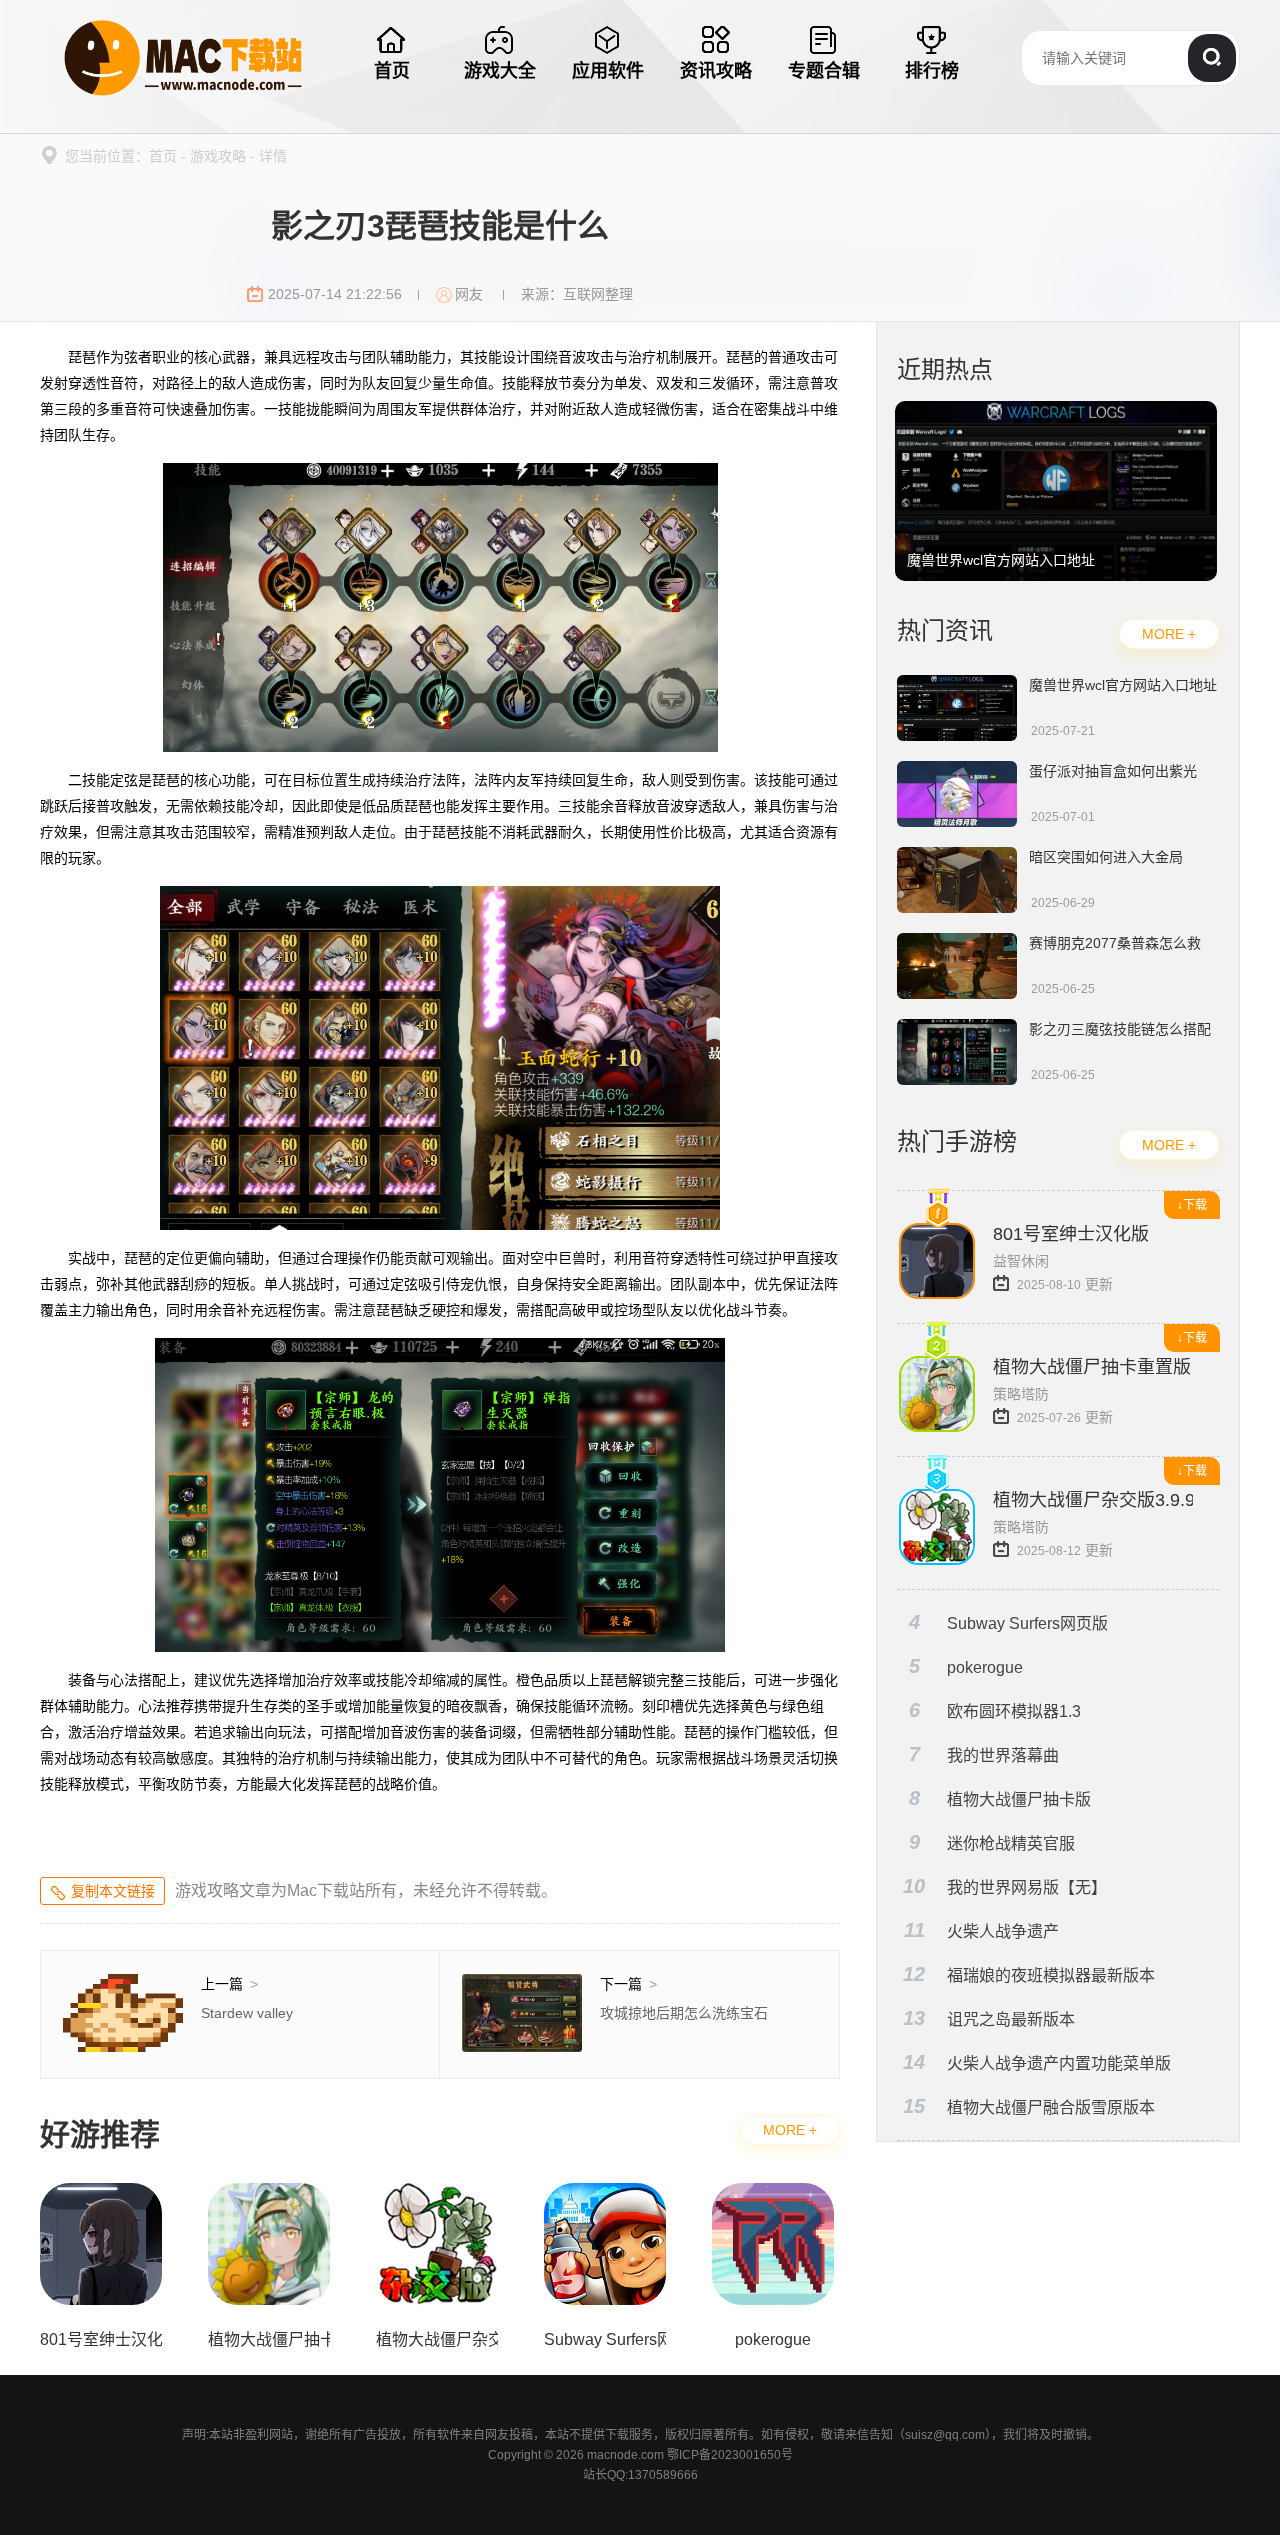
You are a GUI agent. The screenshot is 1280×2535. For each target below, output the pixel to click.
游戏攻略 (218, 156)
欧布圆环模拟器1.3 (995, 1710)
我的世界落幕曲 (984, 1754)
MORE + (790, 2130)
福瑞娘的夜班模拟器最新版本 (1029, 1974)
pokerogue (966, 1666)
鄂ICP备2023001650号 (730, 2455)
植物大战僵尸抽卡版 (1000, 1798)
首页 (163, 156)
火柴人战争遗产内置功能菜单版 (1037, 2062)
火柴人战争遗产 (982, 1930)
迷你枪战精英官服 (992, 1842)
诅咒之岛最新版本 (989, 2018)
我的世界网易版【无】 (1005, 1886)
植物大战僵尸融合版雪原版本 (1029, 2106)
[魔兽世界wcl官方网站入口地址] (1056, 411)
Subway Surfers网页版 (1009, 1622)
